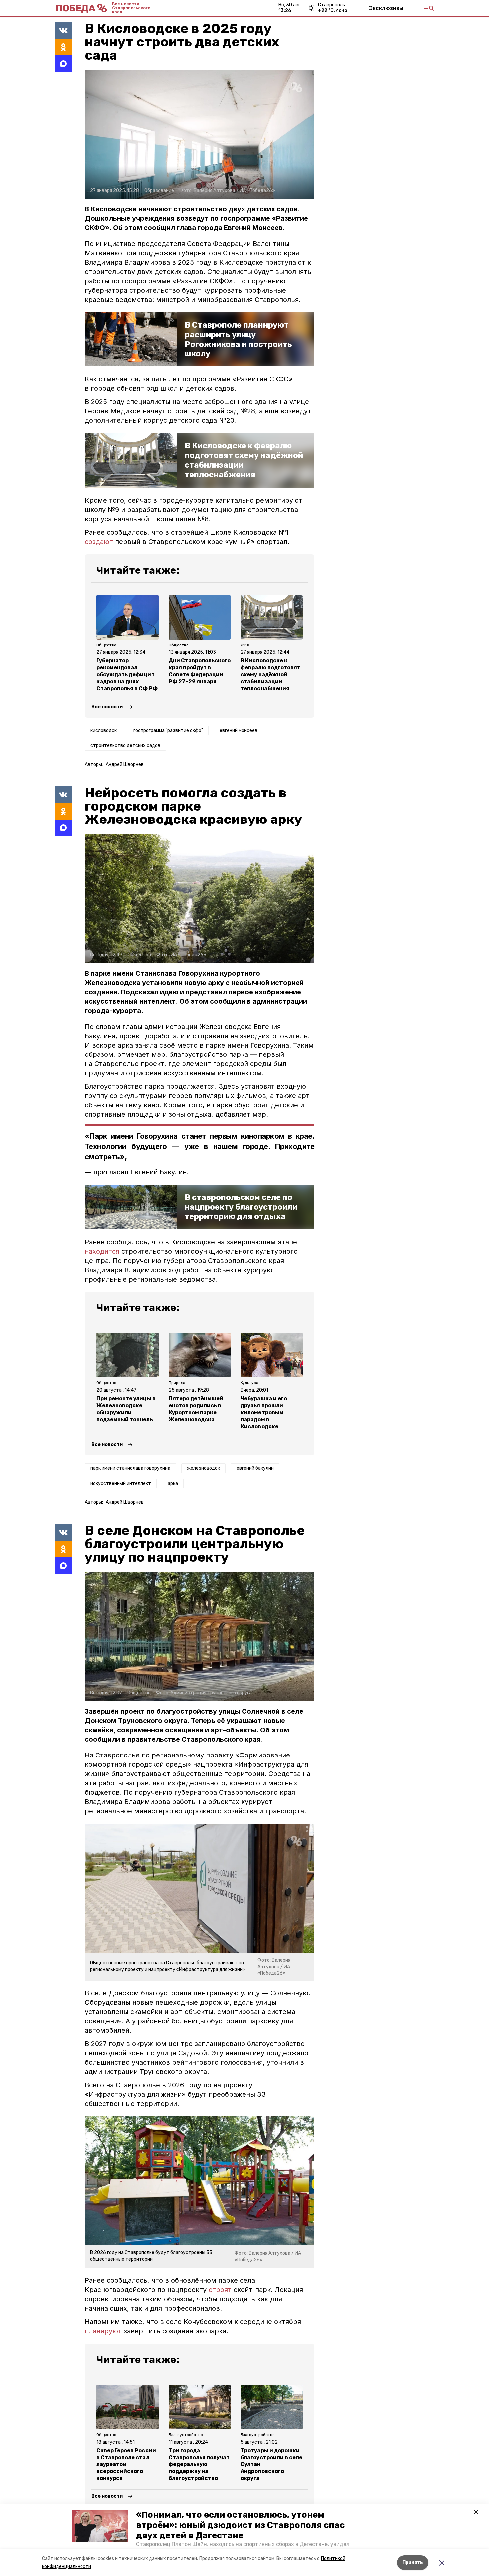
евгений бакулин (255, 1468)
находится (103, 1251)
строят (221, 2290)
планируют (104, 2331)
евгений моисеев (239, 730)
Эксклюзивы (386, 8)
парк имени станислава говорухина (130, 1468)
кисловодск (104, 730)
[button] (100, 2526)
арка (173, 1483)
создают (99, 542)
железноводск (203, 1468)
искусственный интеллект (121, 1483)
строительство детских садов (125, 745)
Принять (413, 2563)
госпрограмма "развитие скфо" (168, 730)
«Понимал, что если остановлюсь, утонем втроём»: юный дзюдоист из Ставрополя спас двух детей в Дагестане (240, 2525)
